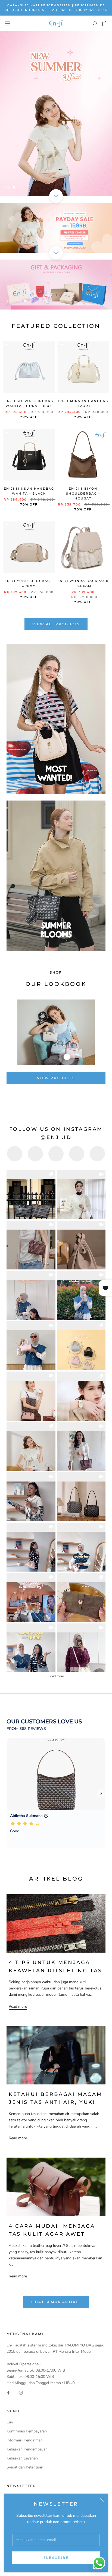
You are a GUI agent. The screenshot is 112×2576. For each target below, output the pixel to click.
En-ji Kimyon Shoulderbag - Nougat (83, 493)
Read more (18, 2007)
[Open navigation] (8, 23)
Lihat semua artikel (56, 2302)
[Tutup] (102, 2500)
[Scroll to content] (56, 196)
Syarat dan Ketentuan (25, 2467)
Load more (56, 1676)
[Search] (95, 23)
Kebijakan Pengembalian (27, 2449)
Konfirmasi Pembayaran (27, 2431)
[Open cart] (105, 23)
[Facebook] (8, 2392)
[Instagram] (21, 2392)
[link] (31, 1195)
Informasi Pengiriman (25, 2440)
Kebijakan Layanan (22, 2458)
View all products (56, 624)
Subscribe (56, 2558)
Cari (10, 2422)
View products (56, 1078)
